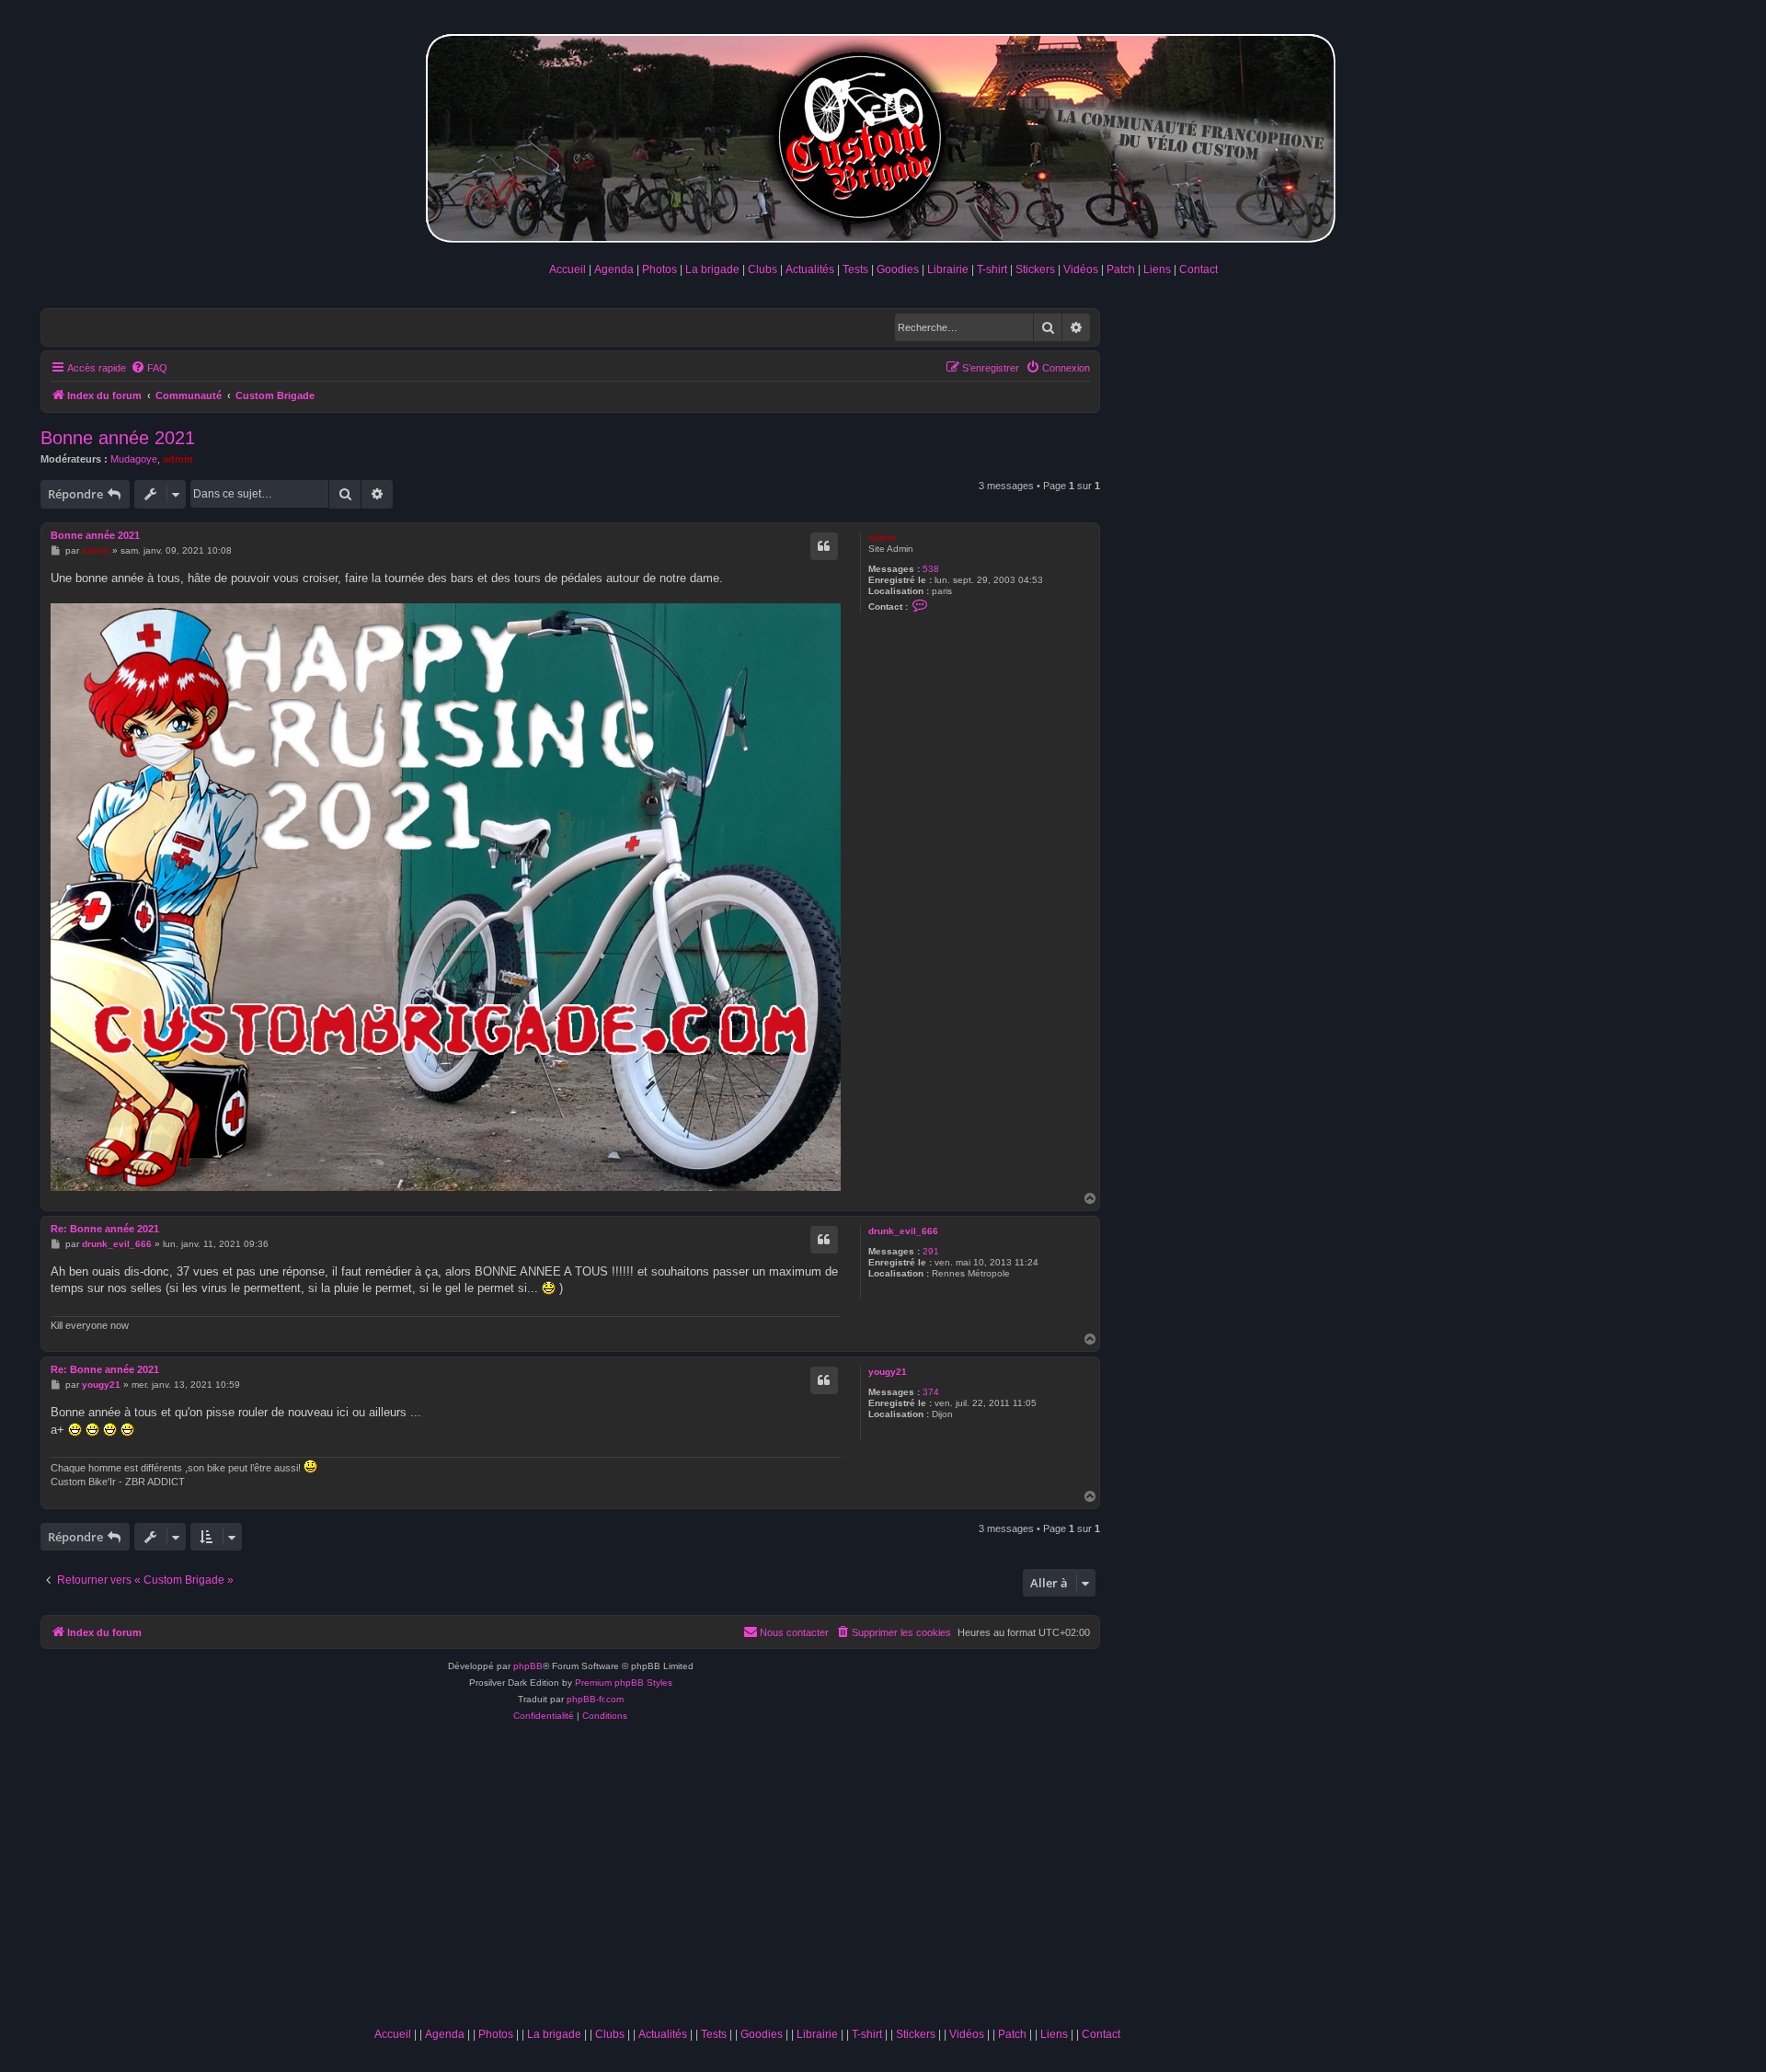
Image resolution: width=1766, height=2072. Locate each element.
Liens (1157, 269)
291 (931, 1251)
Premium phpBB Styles (624, 1683)
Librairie (948, 269)
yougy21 (888, 1372)
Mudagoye (134, 459)
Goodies (898, 269)
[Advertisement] (747, 1881)
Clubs (763, 269)
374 (931, 1392)
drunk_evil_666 (903, 1231)
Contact (1198, 269)
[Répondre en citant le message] (824, 546)
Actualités (810, 269)
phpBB (528, 1666)
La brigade (712, 269)
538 (931, 569)
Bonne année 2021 (118, 438)
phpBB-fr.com (595, 1699)
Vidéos (1081, 269)
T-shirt (992, 269)
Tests (855, 269)
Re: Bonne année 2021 (105, 1229)
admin (178, 459)
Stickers (1035, 269)
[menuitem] (149, 368)
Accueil (568, 269)
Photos (659, 269)
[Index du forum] (883, 135)
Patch (1121, 269)
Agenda (614, 269)
